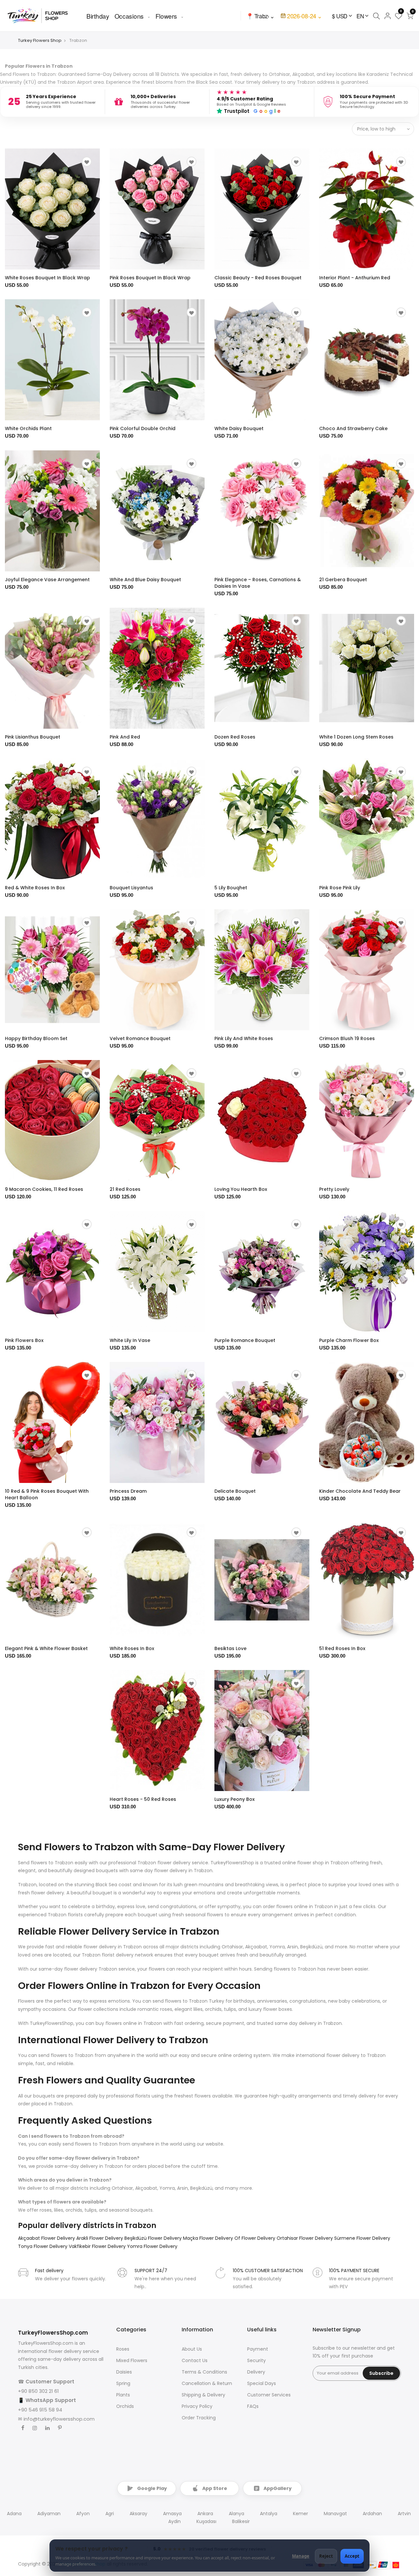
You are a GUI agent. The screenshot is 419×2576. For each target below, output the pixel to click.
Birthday (98, 16)
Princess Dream (128, 1491)
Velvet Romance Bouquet (140, 1038)
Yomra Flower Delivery (152, 2246)
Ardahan (372, 2514)
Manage (301, 2556)
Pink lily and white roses (244, 1038)
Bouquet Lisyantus (131, 888)
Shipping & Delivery (203, 2395)
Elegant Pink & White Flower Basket (46, 1648)
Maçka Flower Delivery (209, 2238)
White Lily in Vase (130, 1340)
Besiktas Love (230, 1648)
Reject (326, 2556)
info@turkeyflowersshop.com (59, 2419)
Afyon (83, 2514)
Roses (123, 2349)
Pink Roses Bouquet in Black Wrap (150, 278)
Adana (14, 2514)
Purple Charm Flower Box (349, 1340)
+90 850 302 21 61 (38, 2391)
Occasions (129, 16)
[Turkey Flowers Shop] (42, 16)
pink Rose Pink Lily (340, 888)
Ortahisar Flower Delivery (305, 2238)
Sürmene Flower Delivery (362, 2238)
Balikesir (241, 2521)
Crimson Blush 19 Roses (347, 1038)
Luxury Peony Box (235, 1799)
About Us (192, 2349)
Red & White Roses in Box (35, 888)
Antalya (269, 2514)
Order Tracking (199, 2418)
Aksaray (138, 2514)
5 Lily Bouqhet (231, 888)
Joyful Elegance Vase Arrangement (47, 580)
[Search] (376, 16)
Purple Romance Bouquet (245, 1340)
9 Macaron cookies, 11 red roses (44, 1189)
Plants (123, 2395)
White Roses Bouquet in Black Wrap (47, 278)
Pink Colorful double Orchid (143, 428)
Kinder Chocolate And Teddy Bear (360, 1491)
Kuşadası (206, 2521)
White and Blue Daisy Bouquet (145, 580)
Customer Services (269, 2395)
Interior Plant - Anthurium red (355, 278)
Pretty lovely (334, 1189)
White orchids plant (28, 428)
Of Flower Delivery (255, 2238)
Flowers (166, 16)
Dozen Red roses (235, 737)
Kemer (301, 2514)
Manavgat (335, 2514)
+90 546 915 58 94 (40, 2410)
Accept (352, 2556)
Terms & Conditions (204, 2372)
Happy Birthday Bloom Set (36, 1038)
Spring (123, 2383)
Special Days (262, 2383)
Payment (258, 2349)
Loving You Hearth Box (241, 1189)
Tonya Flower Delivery (43, 2246)
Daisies (124, 2372)
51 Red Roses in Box (342, 1648)
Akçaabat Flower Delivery (47, 2238)
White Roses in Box (132, 1648)
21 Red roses (125, 1189)
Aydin (174, 2521)
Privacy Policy (197, 2406)
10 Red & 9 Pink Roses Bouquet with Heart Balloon (47, 1494)
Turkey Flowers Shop (40, 40)
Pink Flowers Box (24, 1340)
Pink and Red (125, 737)
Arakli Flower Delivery (100, 2238)
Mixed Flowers (132, 2360)
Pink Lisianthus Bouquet (33, 737)
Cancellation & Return (207, 2383)
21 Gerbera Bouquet (343, 580)
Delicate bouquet (235, 1491)
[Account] (387, 16)
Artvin (404, 2514)
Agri (110, 2514)
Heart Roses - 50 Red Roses (143, 1799)
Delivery (256, 2372)
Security (256, 2360)
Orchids (125, 2406)
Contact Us (195, 2360)
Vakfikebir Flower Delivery (98, 2246)
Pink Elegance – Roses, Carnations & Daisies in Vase (258, 583)
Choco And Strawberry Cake (353, 428)
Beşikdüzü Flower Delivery (154, 2238)
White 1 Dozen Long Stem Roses (356, 737)
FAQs (253, 2406)
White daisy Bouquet (239, 428)
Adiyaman (49, 2514)
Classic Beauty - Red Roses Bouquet (258, 278)
